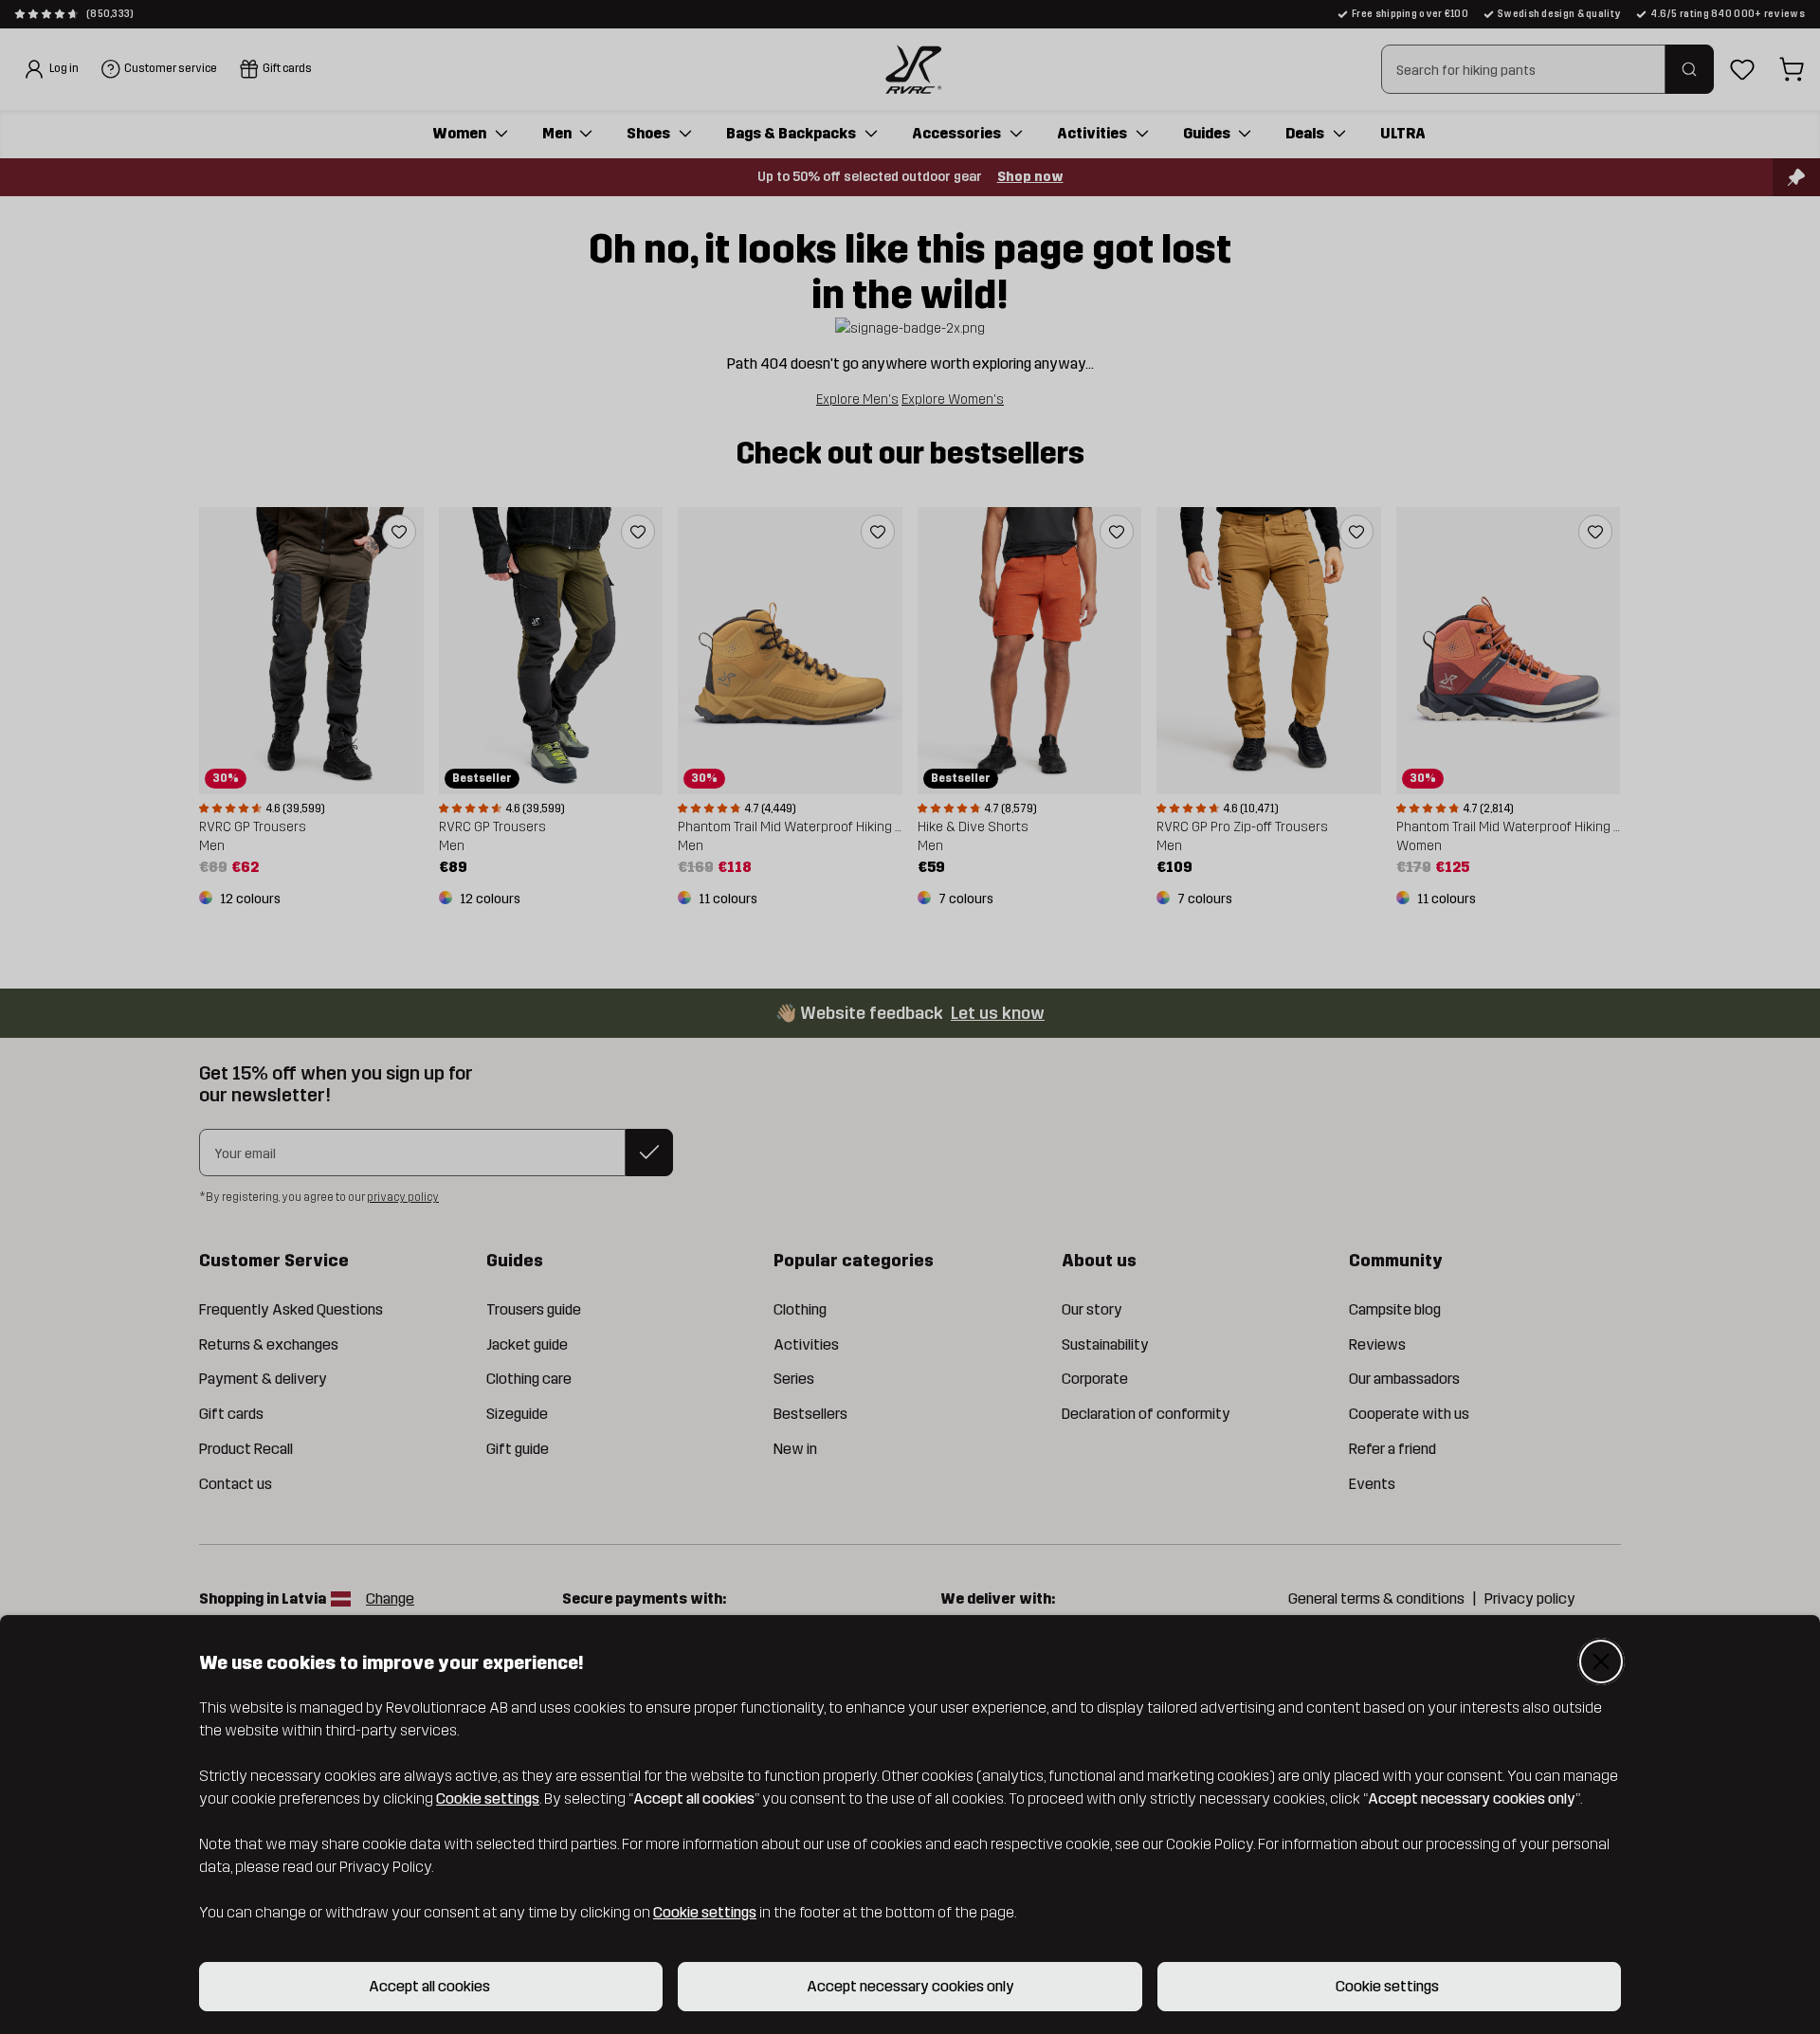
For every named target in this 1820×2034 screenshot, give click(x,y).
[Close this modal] (1601, 1662)
